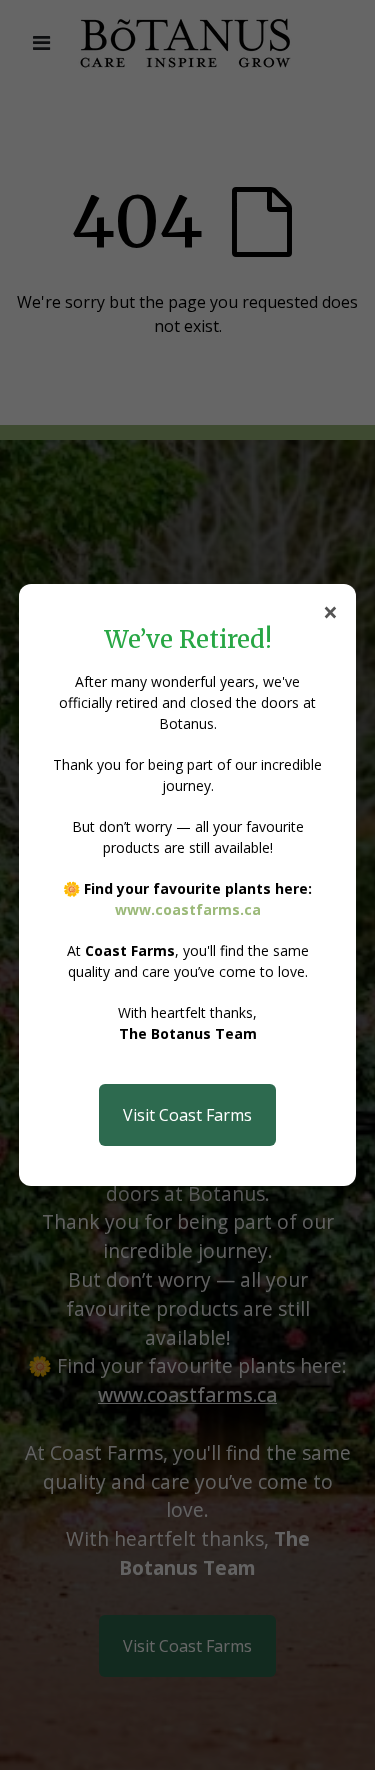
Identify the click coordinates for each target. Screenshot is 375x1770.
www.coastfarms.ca (188, 909)
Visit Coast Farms (187, 1115)
